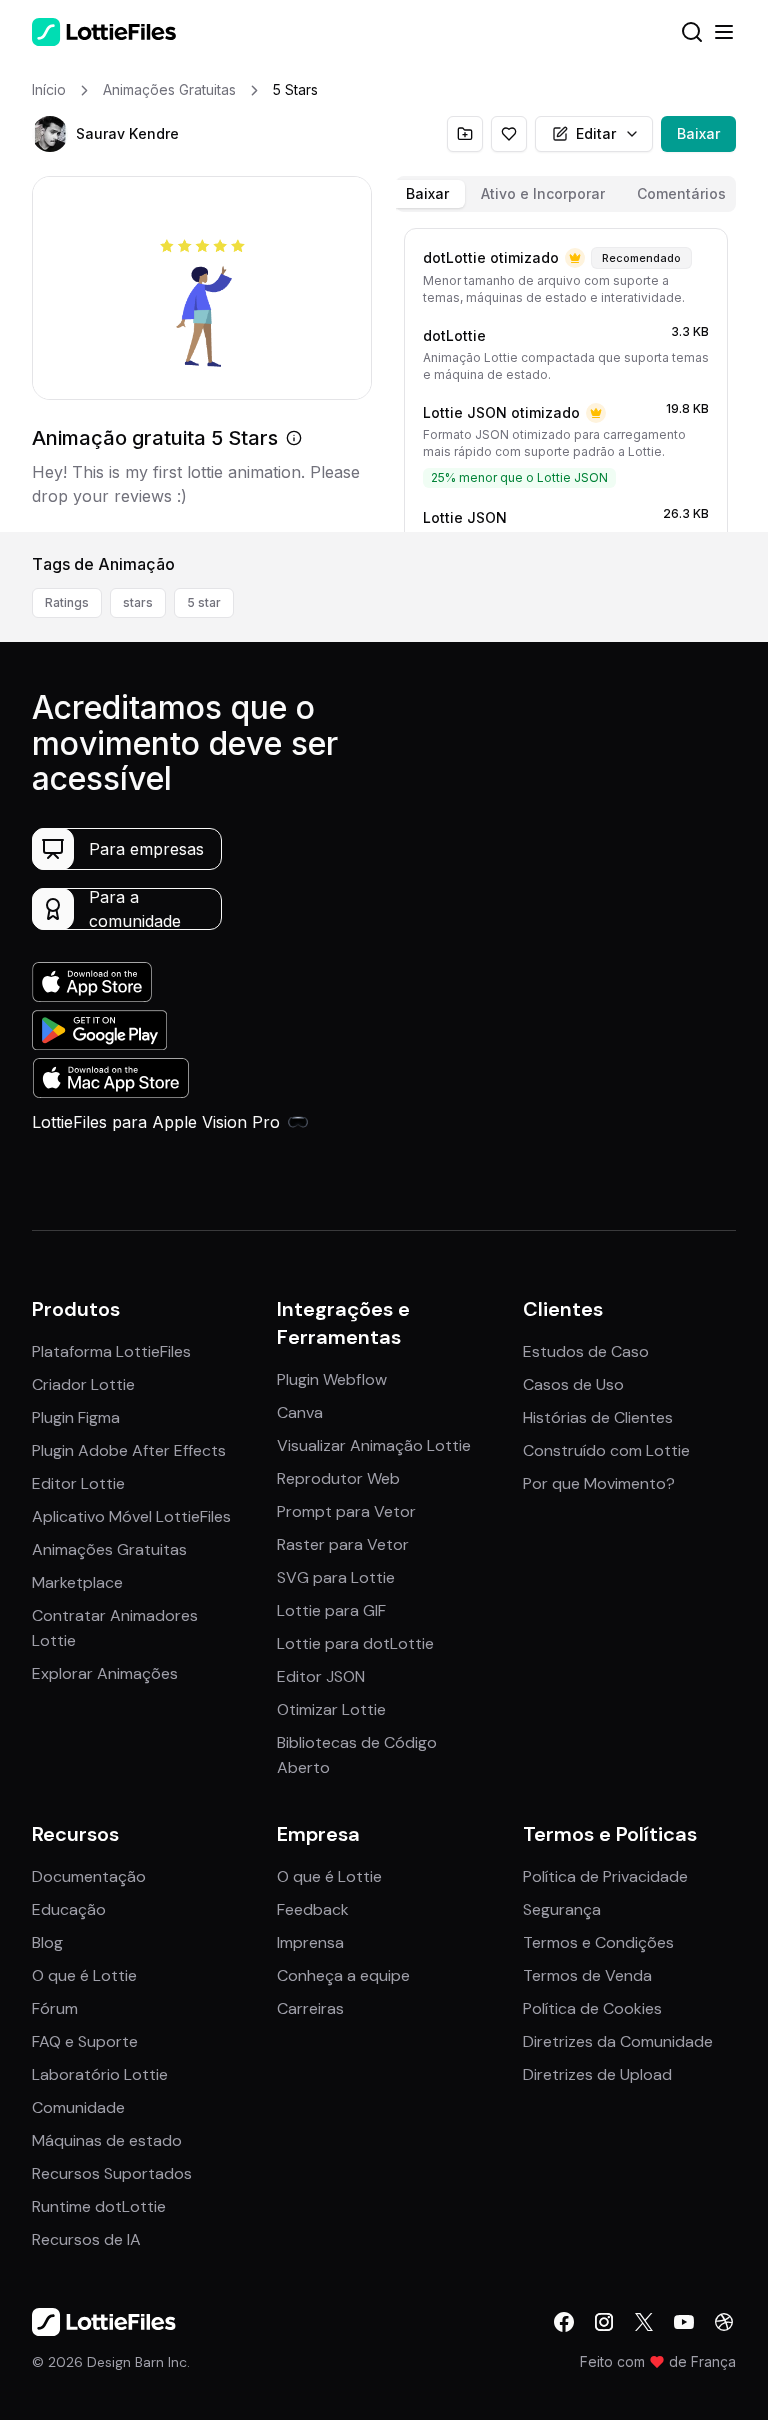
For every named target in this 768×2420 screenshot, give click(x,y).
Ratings (67, 602)
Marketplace (77, 1582)
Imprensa (310, 1942)
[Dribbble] (724, 2322)
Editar (596, 133)
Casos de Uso (573, 1384)
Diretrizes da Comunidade (618, 2041)
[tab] (427, 194)
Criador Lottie (83, 1384)
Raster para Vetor (343, 1544)
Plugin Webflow (332, 1379)
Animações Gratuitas (109, 1549)
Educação (69, 1909)
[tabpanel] (566, 376)
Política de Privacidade (605, 1876)
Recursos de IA (86, 2239)
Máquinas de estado (107, 2140)
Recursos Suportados (112, 2173)
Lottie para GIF (331, 1610)
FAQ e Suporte (85, 2041)
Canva (300, 1412)
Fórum (55, 2008)
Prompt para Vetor (346, 1511)
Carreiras (310, 2008)
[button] (50, 134)
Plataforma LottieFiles (111, 1351)
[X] (644, 2322)
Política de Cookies (592, 2008)
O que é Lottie (84, 1975)
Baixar (698, 133)
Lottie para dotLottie (355, 1643)
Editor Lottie (78, 1483)
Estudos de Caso (586, 1351)
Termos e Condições (598, 1942)
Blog (47, 1942)
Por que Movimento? (599, 1483)
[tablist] (566, 194)
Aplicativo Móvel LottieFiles (131, 1516)
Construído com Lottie (606, 1450)
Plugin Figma (76, 1417)
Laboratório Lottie (100, 2074)
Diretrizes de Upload (597, 2074)
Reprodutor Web (338, 1478)
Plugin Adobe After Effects (129, 1450)
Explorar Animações (105, 1673)
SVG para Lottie (336, 1577)
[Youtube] (684, 2322)
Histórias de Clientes (598, 1417)
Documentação (89, 1876)
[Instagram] (604, 2322)
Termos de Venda (587, 1975)
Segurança (562, 1909)
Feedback (313, 1909)
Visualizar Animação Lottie (374, 1445)
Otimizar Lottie (331, 1709)
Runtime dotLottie (99, 2206)
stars (138, 602)
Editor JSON (321, 1676)
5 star (204, 602)
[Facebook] (564, 2322)
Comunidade (78, 2107)
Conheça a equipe (343, 1975)
